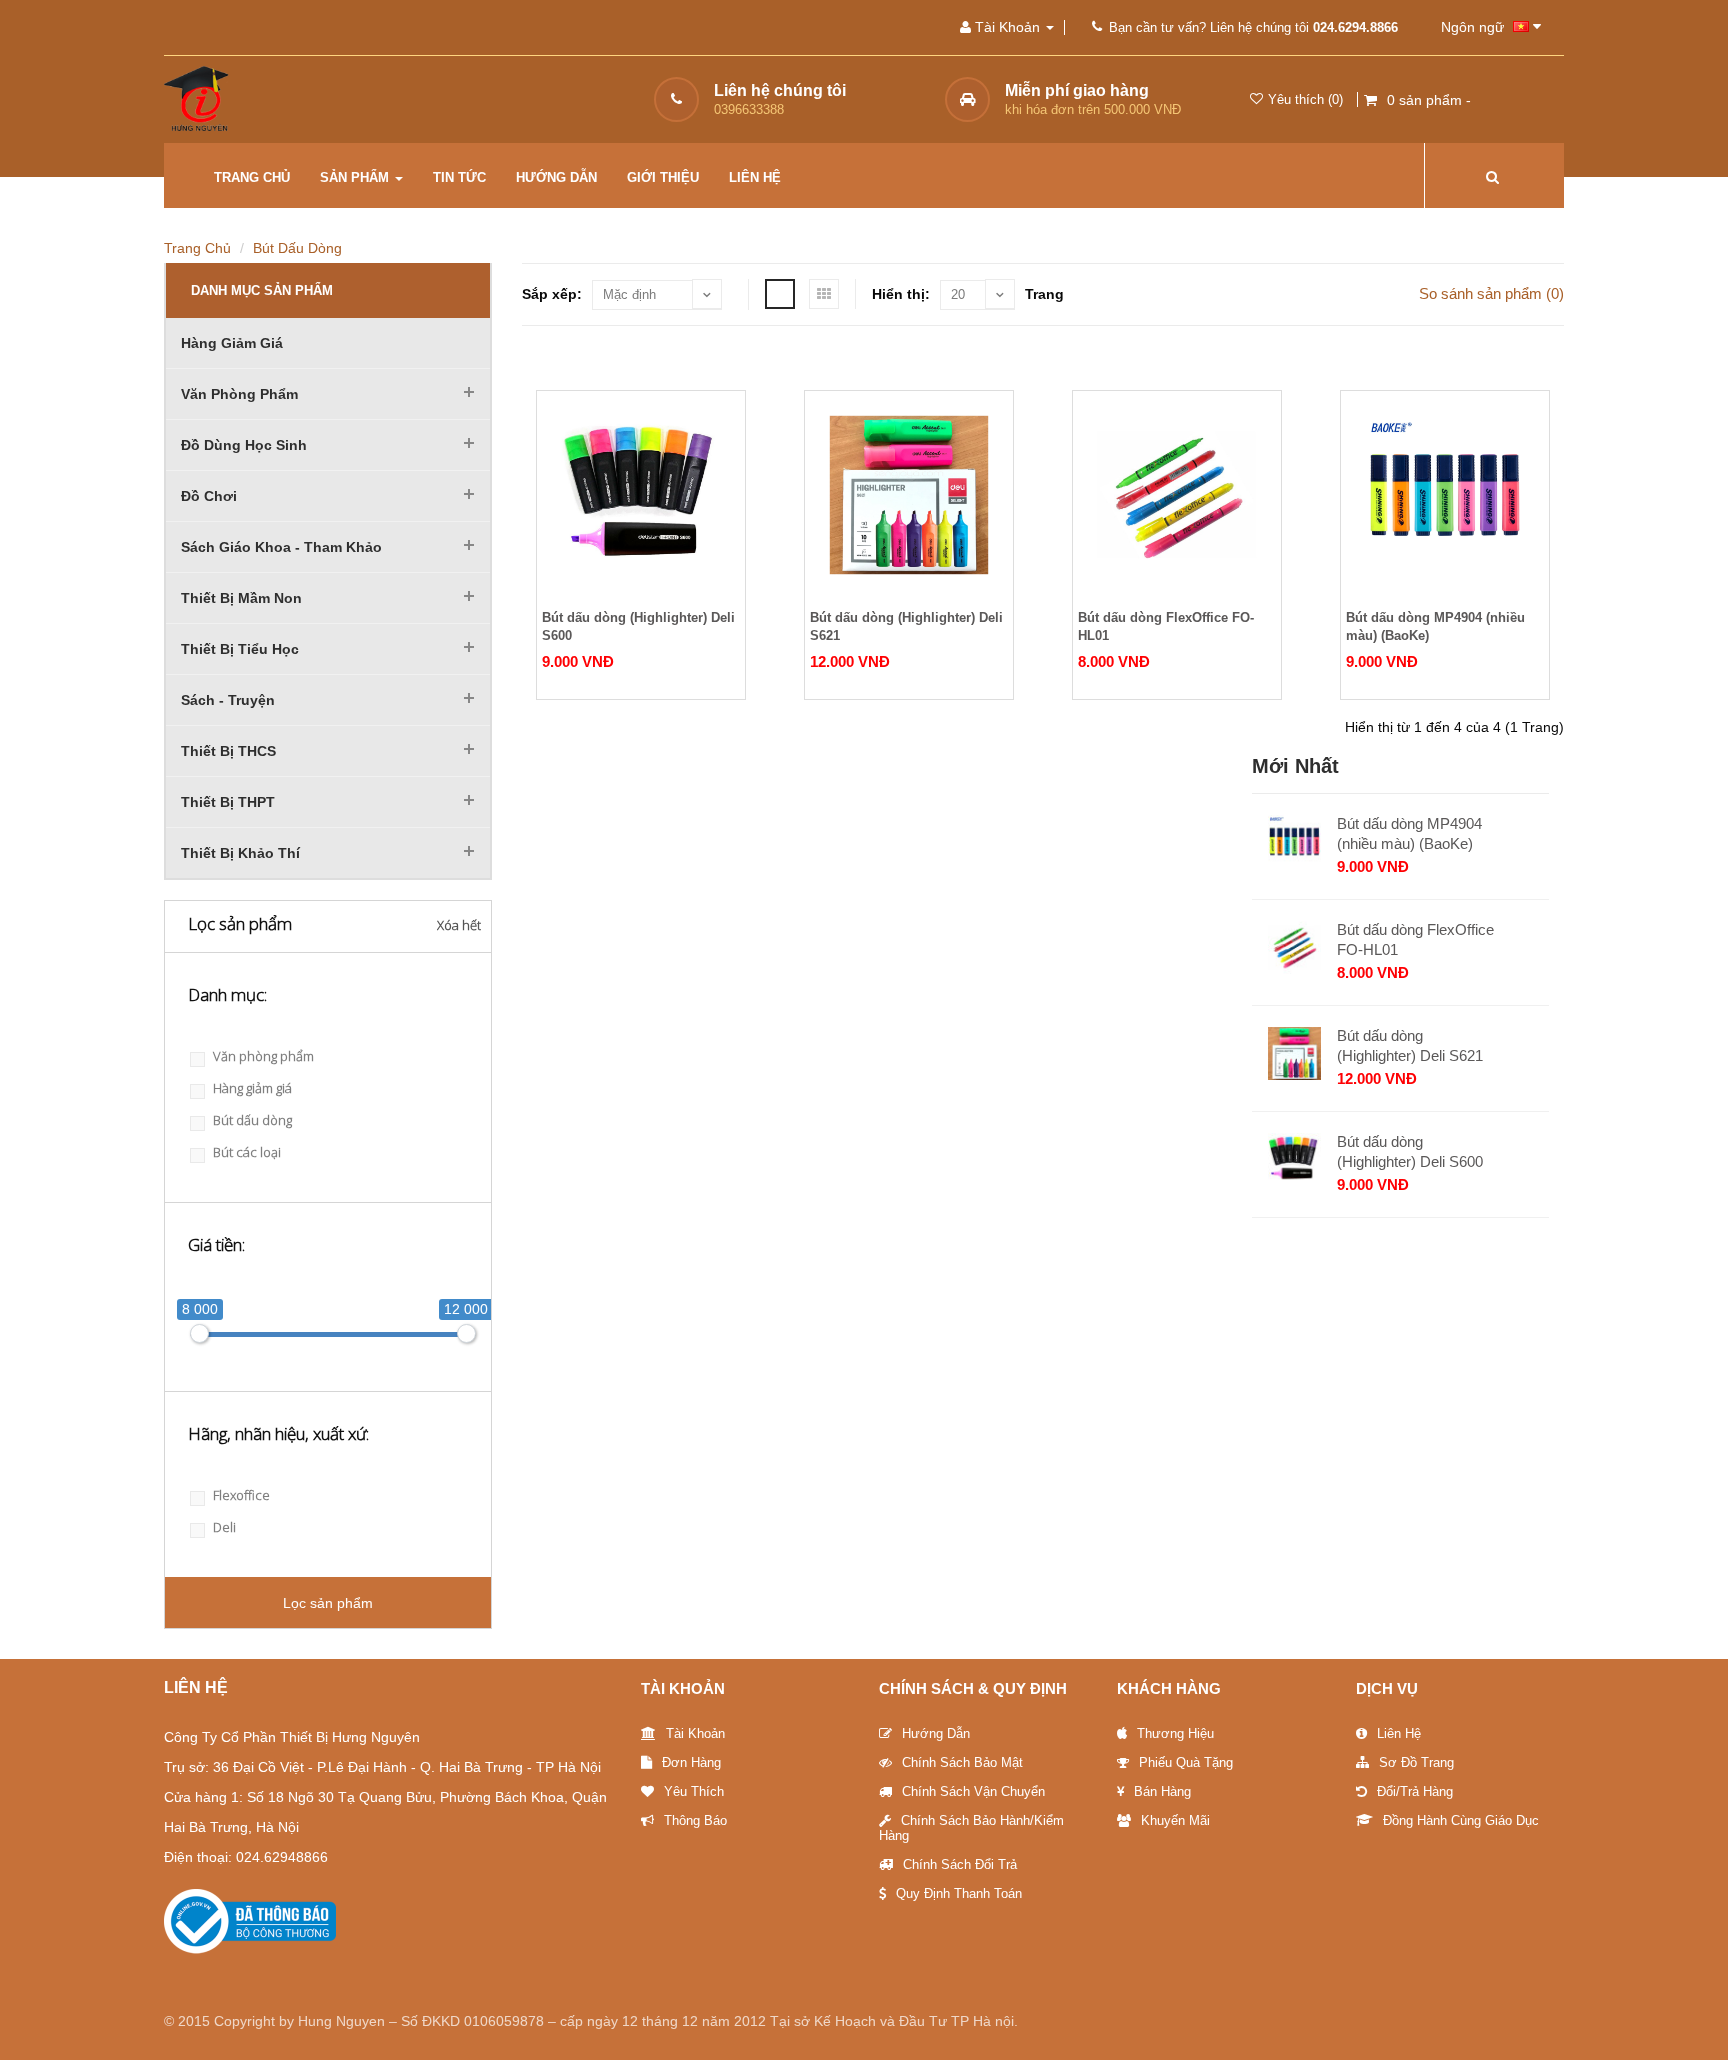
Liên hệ (755, 177)
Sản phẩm (356, 177)
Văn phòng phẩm (239, 394)
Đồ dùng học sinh (244, 445)
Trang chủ (252, 177)
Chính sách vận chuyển (973, 1791)
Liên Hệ (1399, 1733)
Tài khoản (695, 1733)
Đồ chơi (209, 496)
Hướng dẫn (556, 177)
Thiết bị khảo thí (240, 853)
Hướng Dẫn (936, 1733)
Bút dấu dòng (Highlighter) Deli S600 (638, 626)
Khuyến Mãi (1175, 1820)
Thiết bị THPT (228, 802)
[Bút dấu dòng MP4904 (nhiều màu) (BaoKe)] (1445, 495)
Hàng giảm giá (232, 343)
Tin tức (459, 177)
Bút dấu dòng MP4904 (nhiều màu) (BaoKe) (1435, 626)
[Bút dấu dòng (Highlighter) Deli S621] (909, 495)
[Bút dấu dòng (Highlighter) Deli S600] (641, 495)
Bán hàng (1162, 1791)
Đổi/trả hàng (1415, 1791)
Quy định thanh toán (959, 1893)
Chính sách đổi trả (960, 1864)
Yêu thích (694, 1791)
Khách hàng (1169, 1688)
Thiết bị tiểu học (240, 649)
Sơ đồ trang (1416, 1762)
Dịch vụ (1387, 1688)
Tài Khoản (683, 1688)
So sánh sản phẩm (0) (1491, 293)
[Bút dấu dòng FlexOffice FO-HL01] (1177, 495)
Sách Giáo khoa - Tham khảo (281, 547)
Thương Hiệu (1175, 1733)
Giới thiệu (663, 177)
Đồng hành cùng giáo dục (1461, 1820)
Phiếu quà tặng (1186, 1762)
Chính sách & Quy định (973, 1688)
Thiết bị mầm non (241, 598)
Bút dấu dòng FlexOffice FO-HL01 (1166, 626)
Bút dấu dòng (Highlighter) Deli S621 (906, 626)
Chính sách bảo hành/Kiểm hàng (971, 1828)
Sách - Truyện (228, 700)
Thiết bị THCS (228, 751)
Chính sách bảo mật (962, 1762)
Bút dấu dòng (297, 248)
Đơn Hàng (691, 1762)
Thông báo (695, 1820)
